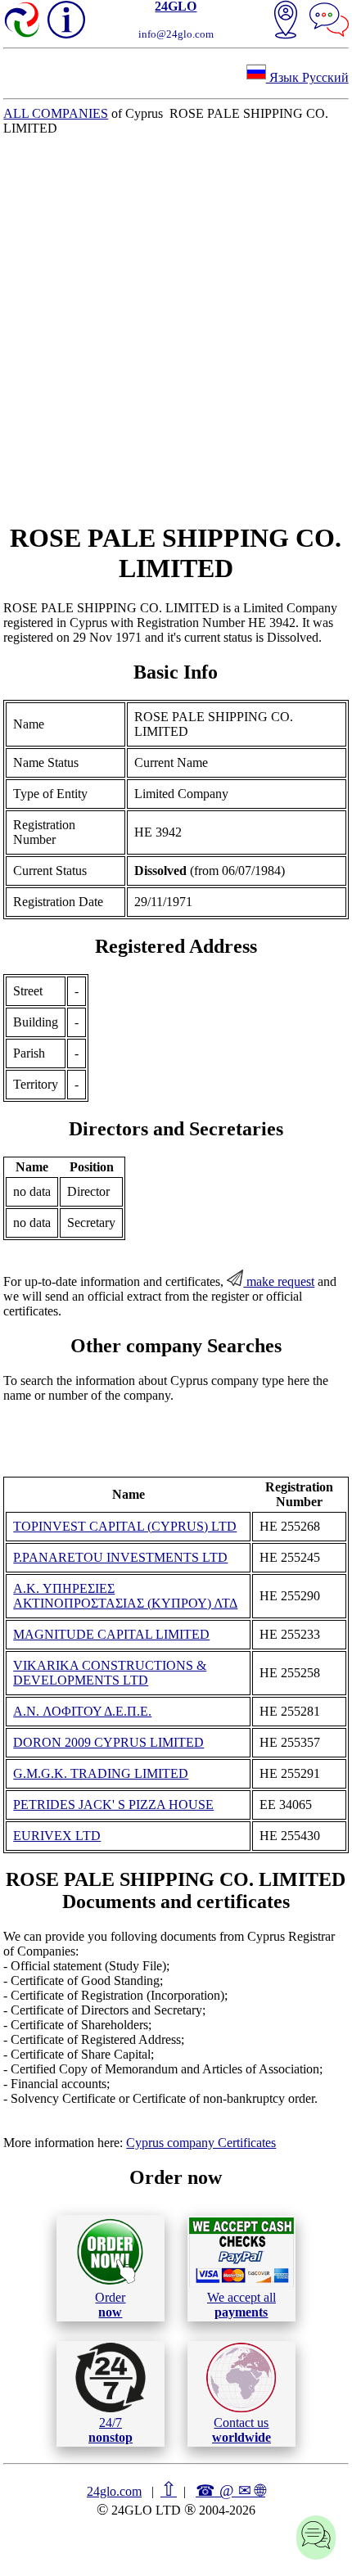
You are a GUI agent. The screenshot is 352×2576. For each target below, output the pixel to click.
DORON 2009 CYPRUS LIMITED (108, 1742)
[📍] (286, 21)
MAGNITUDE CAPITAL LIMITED (111, 1634)
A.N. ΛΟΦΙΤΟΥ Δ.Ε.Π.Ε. (82, 1711)
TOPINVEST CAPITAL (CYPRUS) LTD (125, 1526)
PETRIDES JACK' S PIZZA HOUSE (113, 1805)
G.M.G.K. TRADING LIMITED (101, 1773)
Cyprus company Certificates (201, 2143)
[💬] (329, 21)
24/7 (111, 2430)
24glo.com (114, 2491)
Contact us (241, 2430)
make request (279, 1281)
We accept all (241, 2305)
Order (110, 2305)
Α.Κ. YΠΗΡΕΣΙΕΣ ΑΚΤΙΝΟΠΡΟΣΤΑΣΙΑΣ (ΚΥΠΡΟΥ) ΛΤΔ (125, 1596)
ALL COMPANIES (56, 113)
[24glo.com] (23, 21)
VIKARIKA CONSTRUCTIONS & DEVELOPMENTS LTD (110, 1673)
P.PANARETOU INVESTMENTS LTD (120, 1557)
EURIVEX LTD (57, 1836)
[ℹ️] (66, 20)
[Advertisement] (176, 329)
